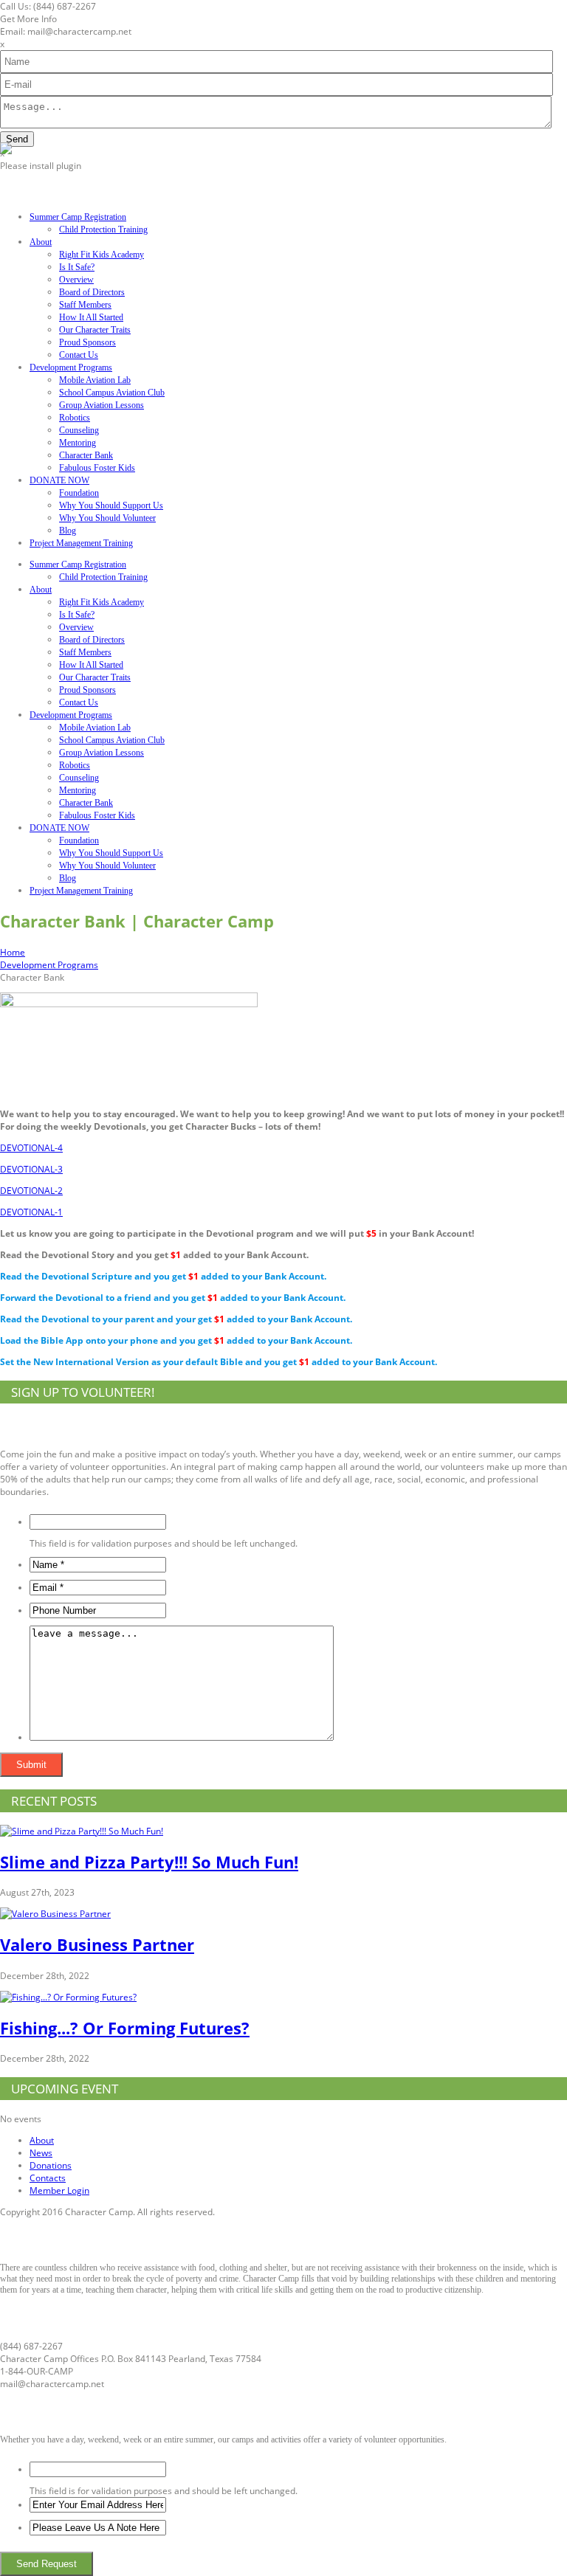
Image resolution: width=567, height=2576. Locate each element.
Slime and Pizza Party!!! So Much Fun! (149, 1862)
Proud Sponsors (87, 342)
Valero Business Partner (97, 1944)
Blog (68, 531)
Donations (51, 2165)
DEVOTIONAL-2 (31, 1191)
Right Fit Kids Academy (102, 255)
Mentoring (78, 443)
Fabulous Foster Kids (97, 468)
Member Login (59, 2190)
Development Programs (71, 367)
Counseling (79, 430)
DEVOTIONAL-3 (31, 1169)
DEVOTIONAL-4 (31, 1148)
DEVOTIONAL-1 (31, 1212)
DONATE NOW (59, 480)
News (41, 2153)
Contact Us (79, 355)
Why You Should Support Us (111, 505)
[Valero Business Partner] (55, 1914)
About (41, 242)
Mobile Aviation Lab (95, 380)
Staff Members (85, 305)
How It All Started (91, 317)
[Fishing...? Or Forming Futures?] (68, 1997)
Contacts (48, 2178)
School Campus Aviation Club (112, 393)
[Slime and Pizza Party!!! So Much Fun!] (82, 1831)
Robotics (75, 418)
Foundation (79, 493)
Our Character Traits (95, 330)
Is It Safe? (77, 267)
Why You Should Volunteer (107, 518)
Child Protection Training (103, 229)
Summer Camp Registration (78, 217)
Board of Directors (92, 292)
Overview (76, 280)
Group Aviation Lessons (102, 405)
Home (13, 952)
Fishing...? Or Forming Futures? (125, 2028)
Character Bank (86, 455)
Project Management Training (81, 543)
